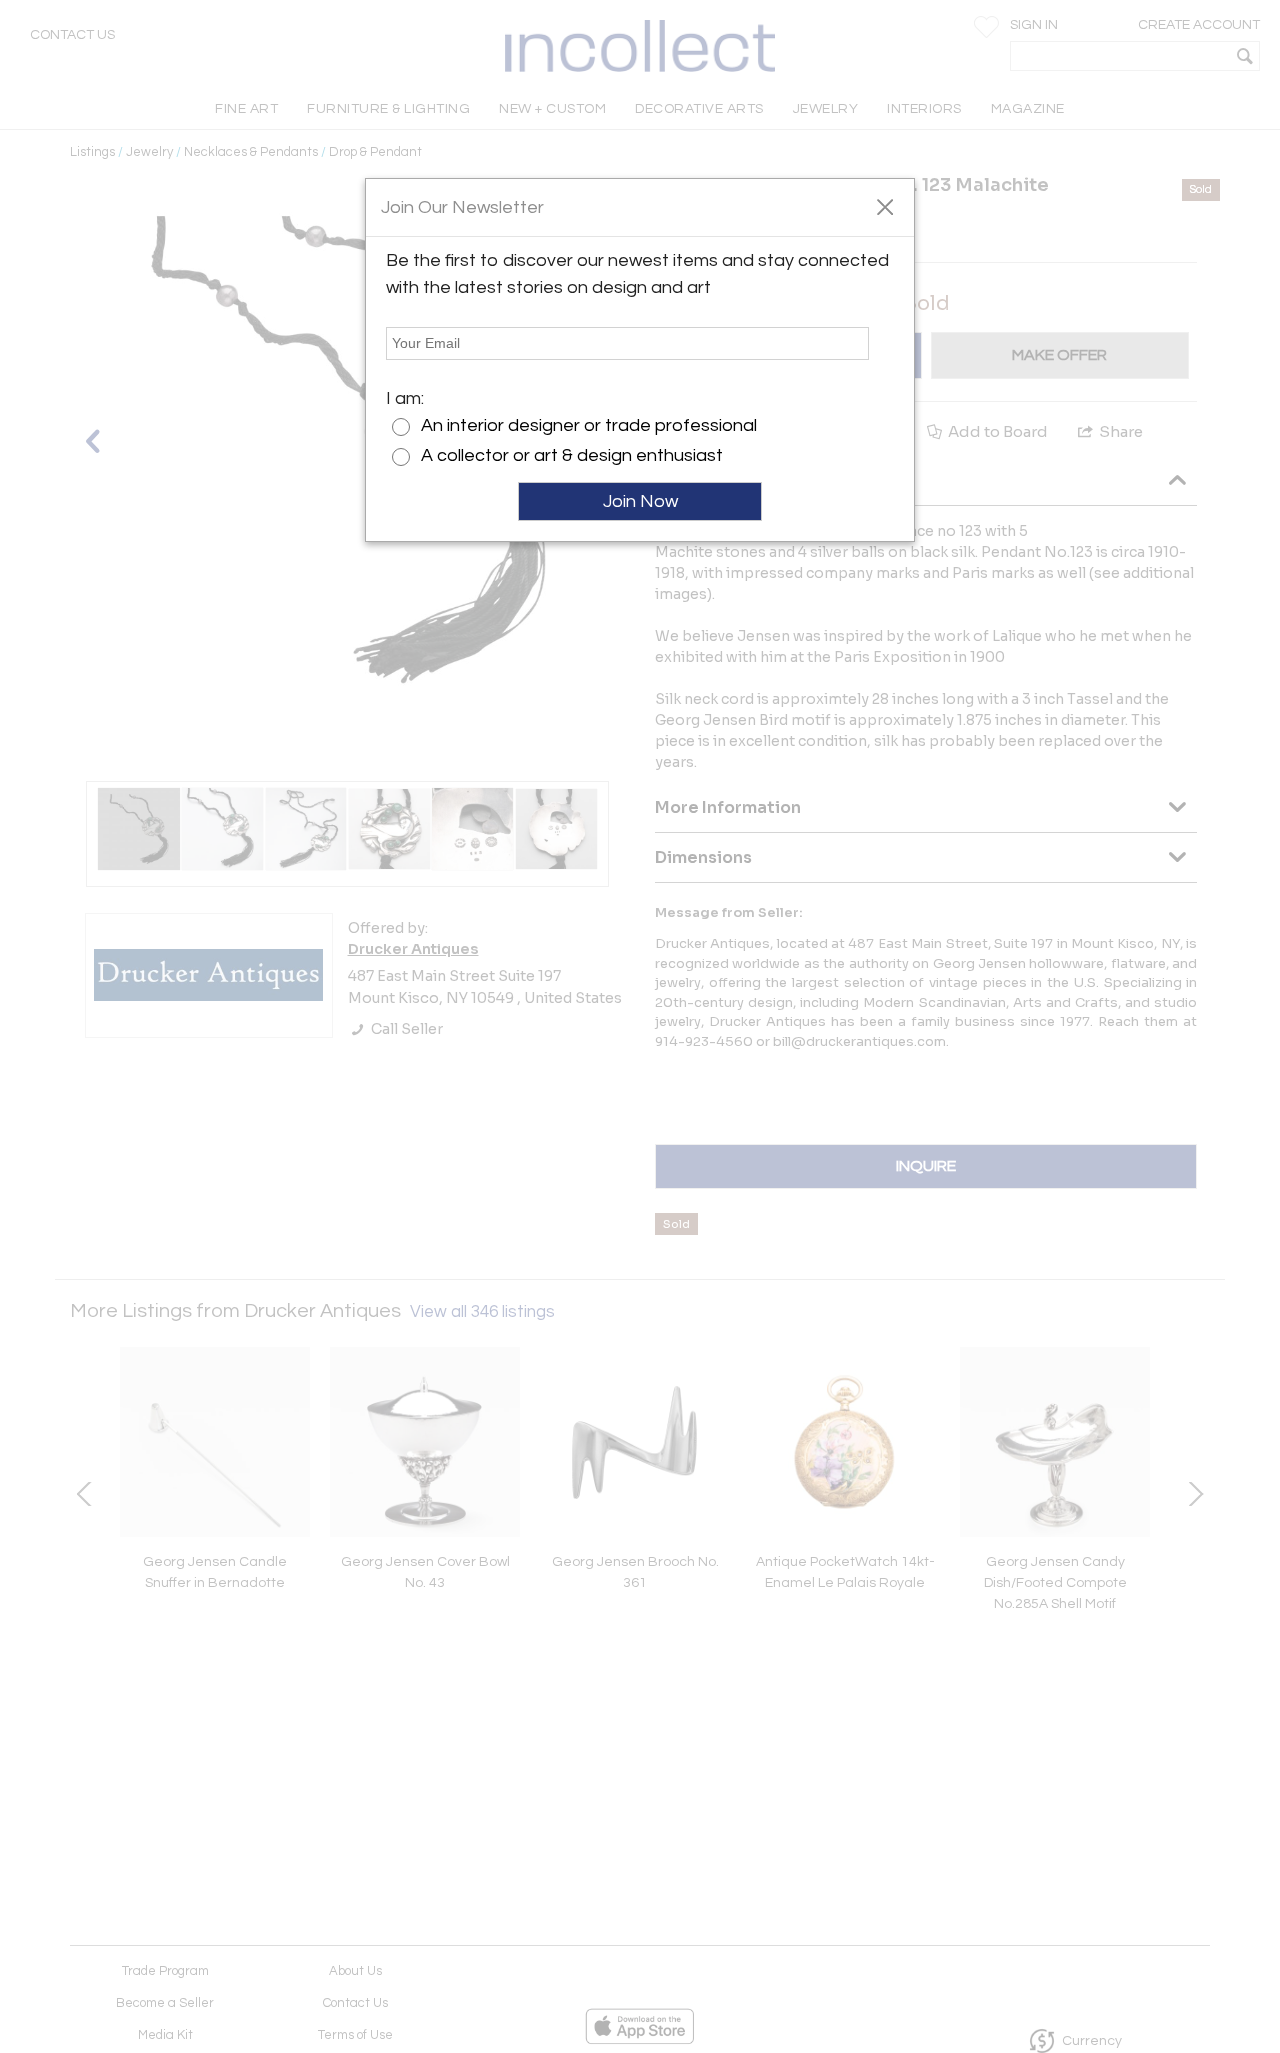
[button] (884, 206)
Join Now (640, 501)
